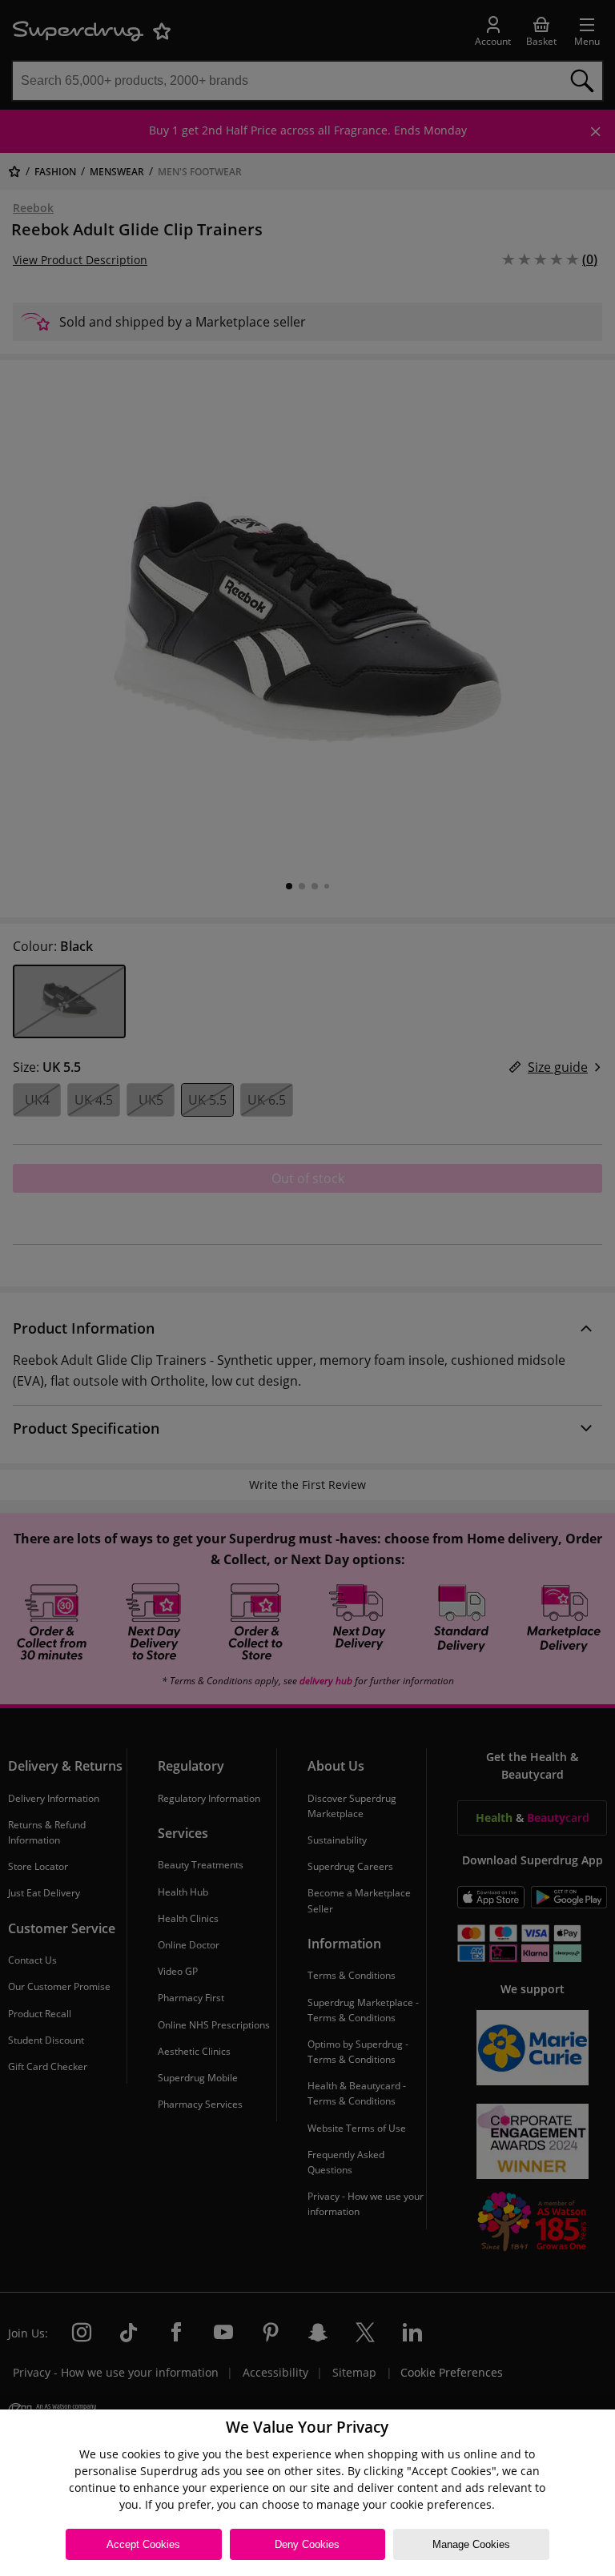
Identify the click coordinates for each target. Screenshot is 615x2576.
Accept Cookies (143, 2544)
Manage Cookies (471, 2544)
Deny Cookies (307, 2544)
